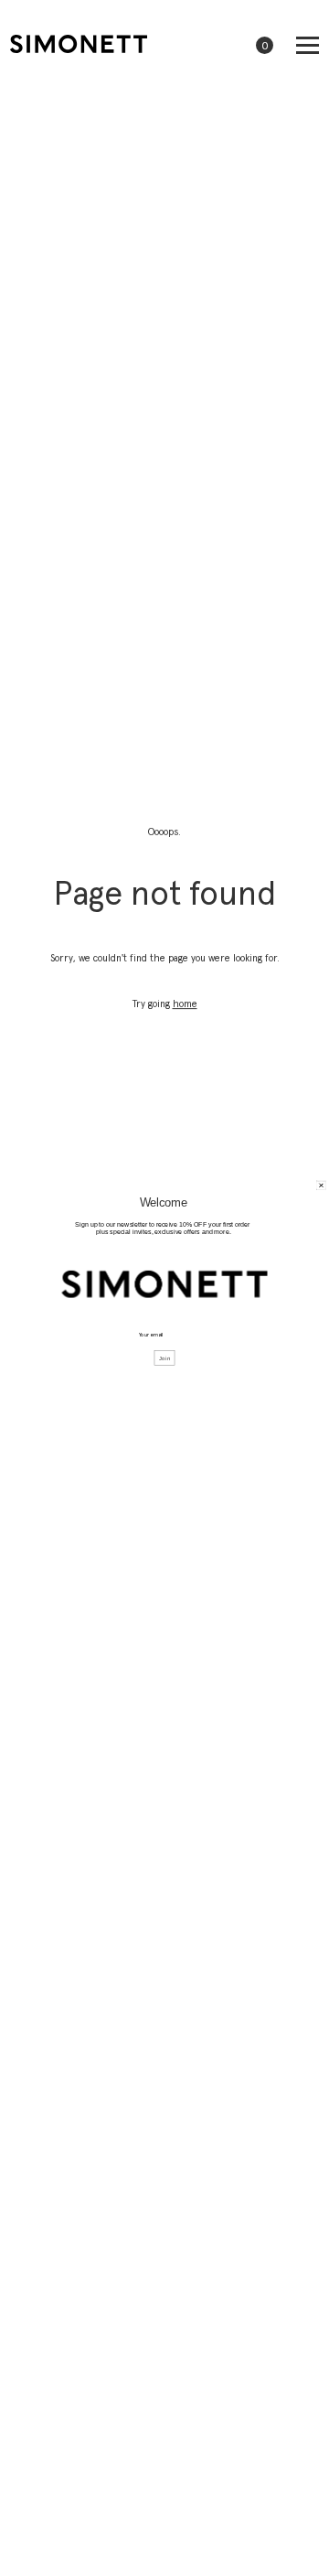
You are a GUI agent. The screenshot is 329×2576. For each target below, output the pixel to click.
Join (165, 1359)
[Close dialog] (322, 1186)
